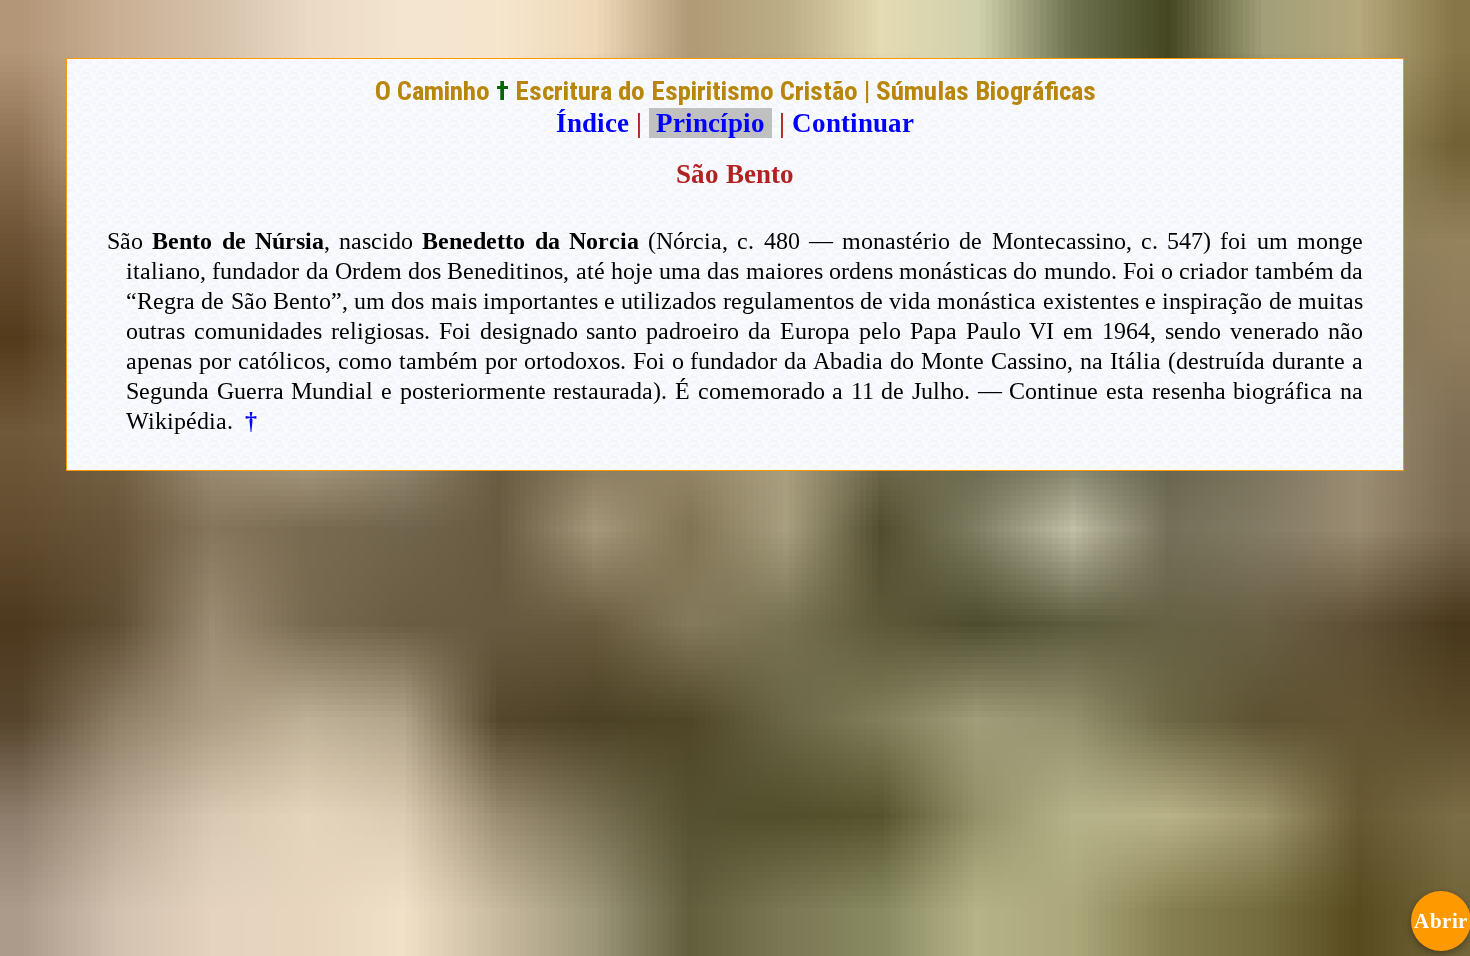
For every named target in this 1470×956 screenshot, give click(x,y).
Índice (592, 123)
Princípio (710, 123)
